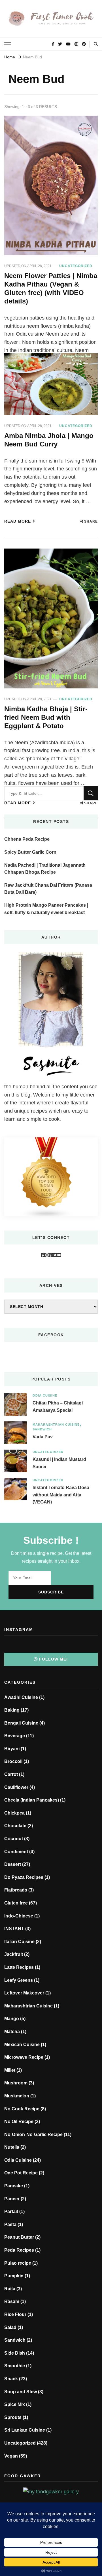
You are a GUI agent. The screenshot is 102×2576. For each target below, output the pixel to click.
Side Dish (15, 2353)
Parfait (11, 2211)
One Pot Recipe (21, 2173)
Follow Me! (54, 1659)
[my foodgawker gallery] (51, 2492)
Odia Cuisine (45, 1395)
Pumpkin (14, 2276)
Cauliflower (16, 1787)
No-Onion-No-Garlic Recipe (33, 2134)
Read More (18, 521)
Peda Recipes (19, 2250)
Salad (10, 2327)
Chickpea (14, 1813)
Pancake (14, 2186)
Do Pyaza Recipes (24, 1877)
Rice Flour (15, 2314)
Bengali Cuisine (21, 1723)
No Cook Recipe (22, 2109)
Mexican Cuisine (22, 2045)
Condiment (16, 1852)
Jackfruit (14, 1954)
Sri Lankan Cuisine (25, 2430)
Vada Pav (43, 1437)
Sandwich (42, 1429)
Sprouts (13, 2417)
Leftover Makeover (24, 1993)
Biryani (12, 1749)
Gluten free (16, 1903)
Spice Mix (15, 2404)
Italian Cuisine (19, 1942)
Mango (12, 2019)
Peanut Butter (19, 2237)
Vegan (11, 2456)
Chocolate (15, 1826)
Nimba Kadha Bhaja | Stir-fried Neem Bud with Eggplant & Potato (46, 717)
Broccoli (13, 1761)
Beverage (15, 1736)
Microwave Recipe (24, 2057)
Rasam (12, 2301)
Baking (12, 1710)
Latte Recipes (19, 1967)
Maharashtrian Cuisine (56, 1424)
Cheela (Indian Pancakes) (32, 1800)
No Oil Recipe (19, 2122)
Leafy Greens (19, 1980)
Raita (10, 2289)
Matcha (12, 2032)
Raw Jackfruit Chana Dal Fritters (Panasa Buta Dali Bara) (48, 889)
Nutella (12, 2147)
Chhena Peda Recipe (27, 839)
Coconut (14, 1839)
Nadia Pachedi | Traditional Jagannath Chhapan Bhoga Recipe (45, 869)
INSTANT (14, 1929)
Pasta (10, 2224)
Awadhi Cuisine (21, 1697)
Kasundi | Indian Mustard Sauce (59, 1463)
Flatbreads (16, 1890)
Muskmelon (17, 2096)
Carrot (11, 1774)
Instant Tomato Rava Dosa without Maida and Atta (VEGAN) (61, 1495)
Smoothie (15, 2366)
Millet (10, 2070)
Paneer (12, 2199)
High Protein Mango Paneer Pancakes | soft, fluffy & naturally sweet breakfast (46, 909)
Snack (11, 2379)
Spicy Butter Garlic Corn (30, 852)
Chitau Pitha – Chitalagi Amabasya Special (58, 1407)
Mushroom (16, 2083)
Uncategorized (76, 266)
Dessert (13, 1864)
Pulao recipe (18, 2263)
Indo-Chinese (19, 1916)
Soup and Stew (21, 2392)
